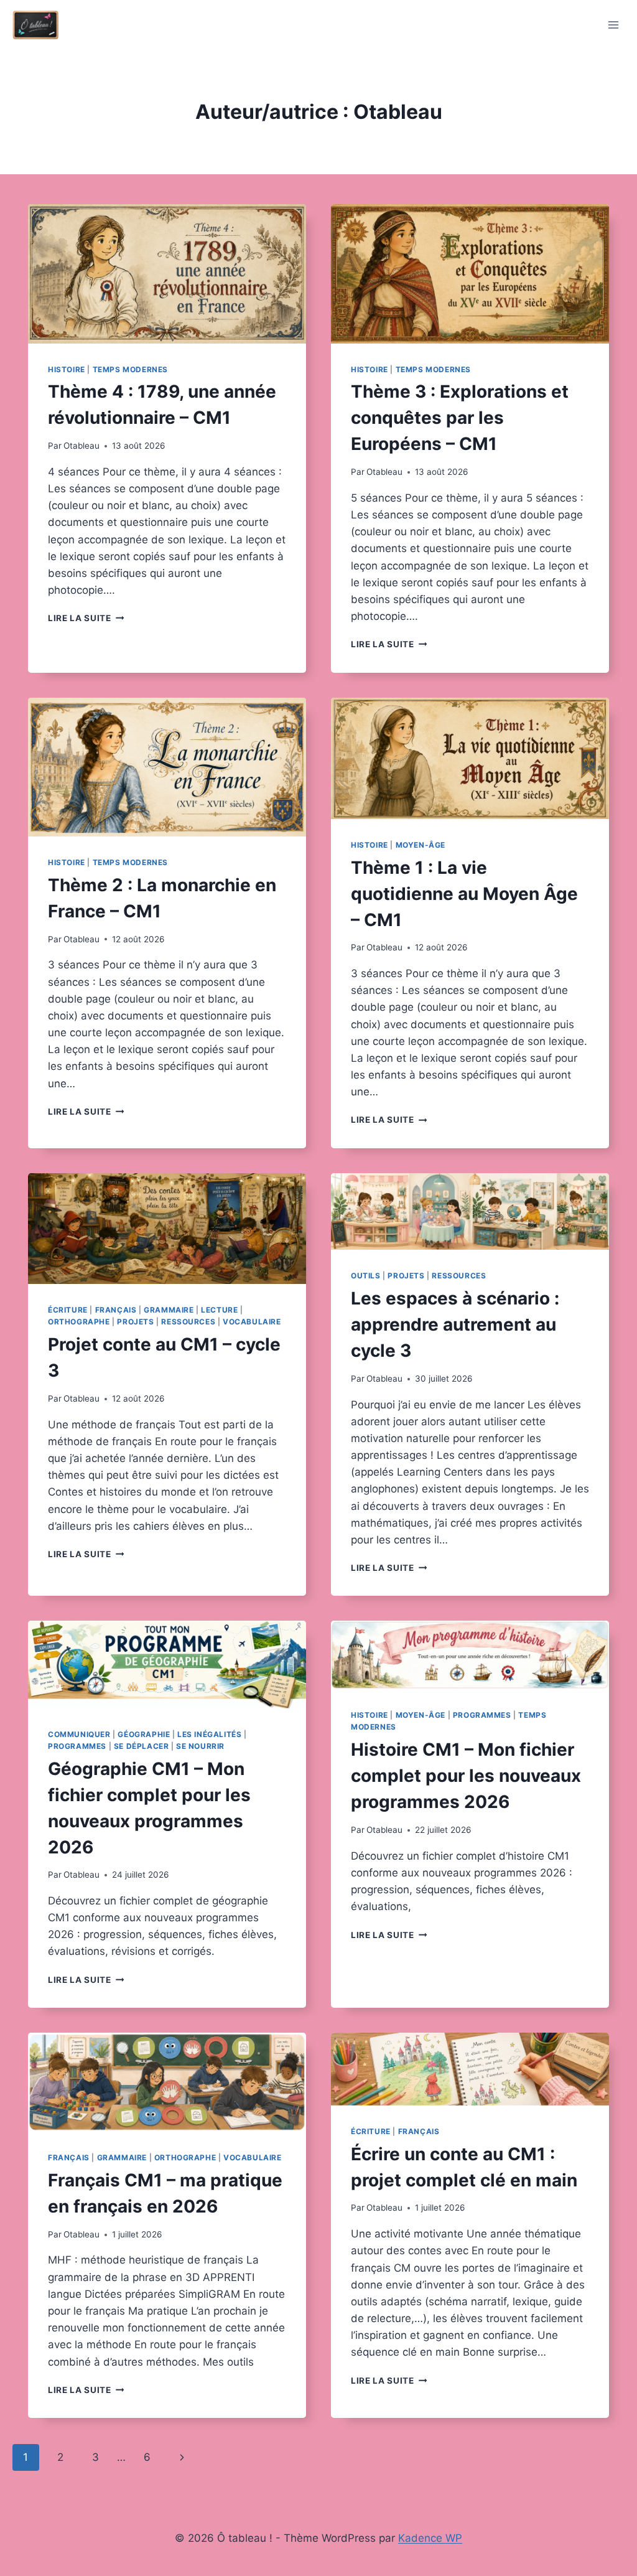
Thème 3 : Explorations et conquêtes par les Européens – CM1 (460, 418)
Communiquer (79, 1734)
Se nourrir (200, 1746)
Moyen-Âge (421, 845)
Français (116, 1310)
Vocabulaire (252, 1322)
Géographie (144, 1734)
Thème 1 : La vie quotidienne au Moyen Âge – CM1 (464, 894)
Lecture (219, 1310)
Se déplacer (142, 1746)
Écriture (68, 1310)
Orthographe (79, 1322)
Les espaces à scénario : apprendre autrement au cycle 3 (455, 1324)
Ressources (188, 1322)
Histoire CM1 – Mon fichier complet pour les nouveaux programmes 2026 (466, 1776)
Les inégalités (209, 1734)
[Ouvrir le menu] (613, 25)
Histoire (67, 369)
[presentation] (167, 274)
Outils (366, 1276)
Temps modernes (130, 369)
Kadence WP (430, 2538)
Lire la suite (86, 618)
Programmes (77, 1746)
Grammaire (169, 1310)
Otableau (81, 446)
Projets (135, 1322)
